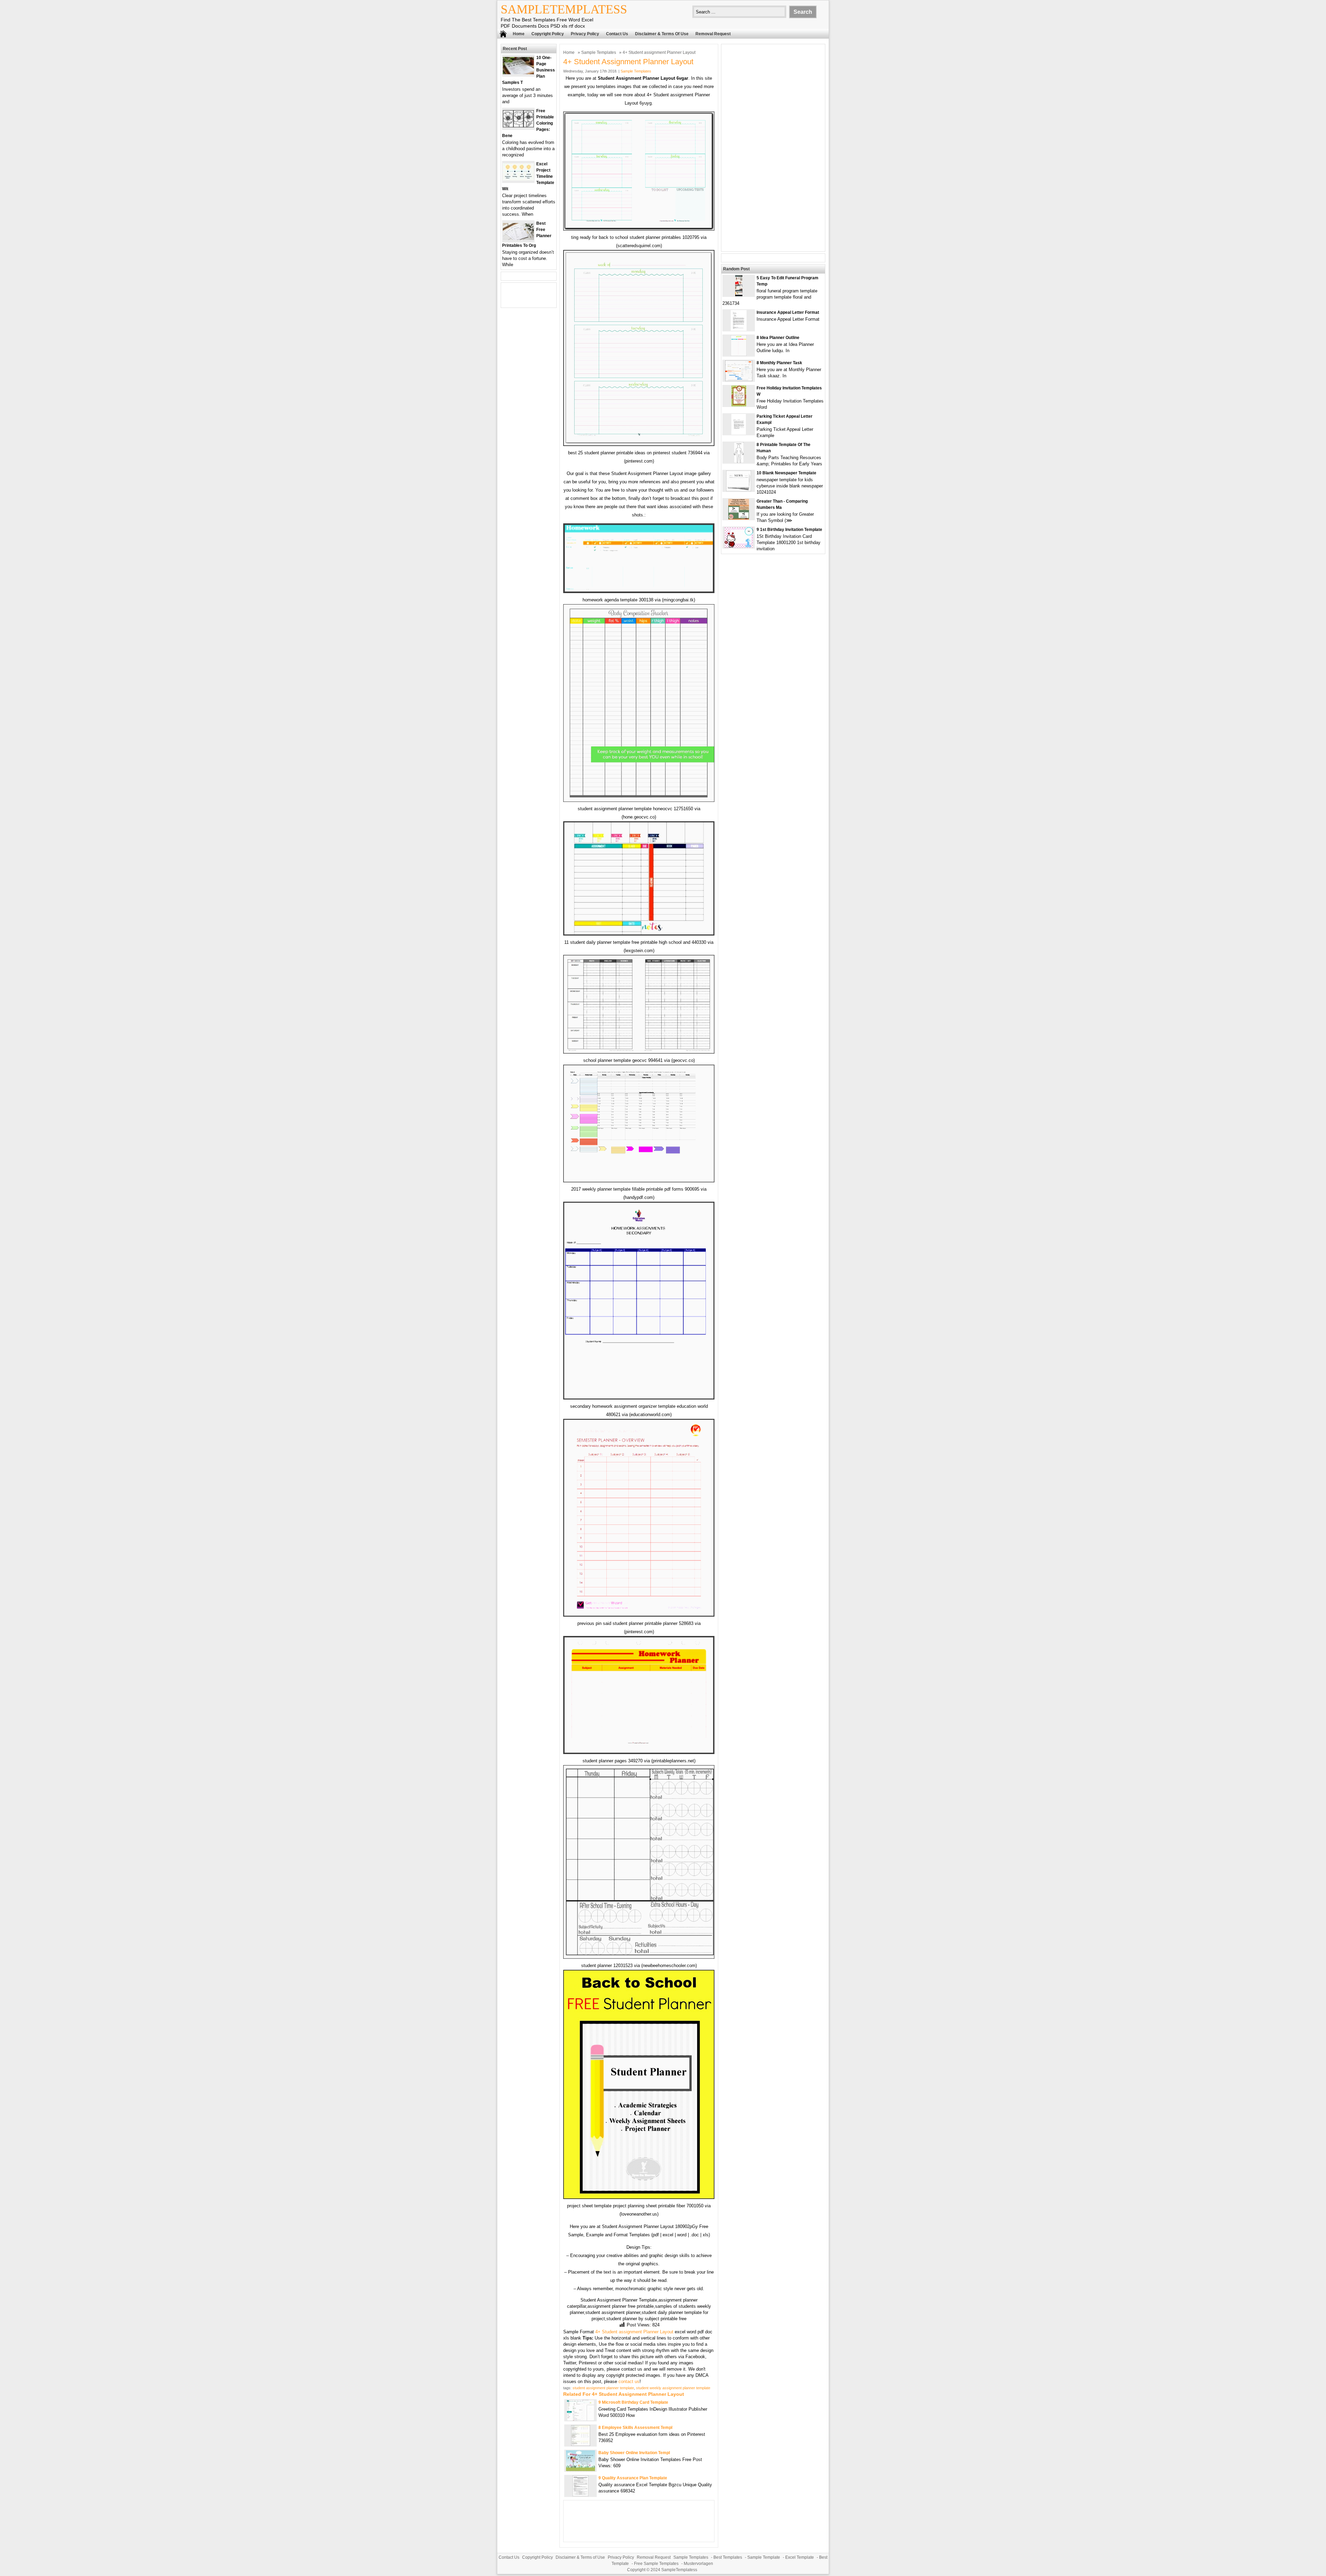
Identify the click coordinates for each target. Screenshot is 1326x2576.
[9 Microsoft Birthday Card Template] (581, 2419)
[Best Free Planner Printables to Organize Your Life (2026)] (518, 238)
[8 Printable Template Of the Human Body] (739, 461)
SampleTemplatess (564, 9)
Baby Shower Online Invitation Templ (634, 2453)
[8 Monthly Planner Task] (739, 380)
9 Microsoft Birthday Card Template (633, 2402)
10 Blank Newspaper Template (786, 473)
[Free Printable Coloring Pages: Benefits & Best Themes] (518, 126)
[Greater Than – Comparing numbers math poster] (739, 518)
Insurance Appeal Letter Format (788, 312)
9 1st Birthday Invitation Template (789, 530)
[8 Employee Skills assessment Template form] (581, 2444)
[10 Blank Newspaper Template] (739, 490)
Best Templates (728, 2557)
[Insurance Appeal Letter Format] (739, 329)
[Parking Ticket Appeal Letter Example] (739, 433)
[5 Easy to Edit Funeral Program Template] (739, 295)
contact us (629, 2381)
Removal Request (713, 34)
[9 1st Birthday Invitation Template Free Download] (739, 546)
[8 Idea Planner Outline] (739, 354)
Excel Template (800, 2557)
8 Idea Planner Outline (778, 338)
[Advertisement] (773, 148)
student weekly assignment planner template (673, 2388)
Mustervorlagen (698, 2564)
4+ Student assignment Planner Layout (634, 2332)
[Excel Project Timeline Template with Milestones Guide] (518, 179)
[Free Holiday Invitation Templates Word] (739, 405)
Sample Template (764, 2557)
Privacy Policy (585, 34)
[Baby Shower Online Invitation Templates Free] (580, 2470)
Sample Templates (599, 52)
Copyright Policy (548, 34)
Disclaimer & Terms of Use (662, 34)
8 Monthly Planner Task (779, 363)
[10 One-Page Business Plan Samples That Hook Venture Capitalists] (518, 73)
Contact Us (617, 34)
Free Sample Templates (656, 2564)
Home (519, 34)
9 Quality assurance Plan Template (633, 2478)
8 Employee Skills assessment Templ (635, 2428)
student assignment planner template (603, 2388)
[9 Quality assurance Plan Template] (580, 2495)
